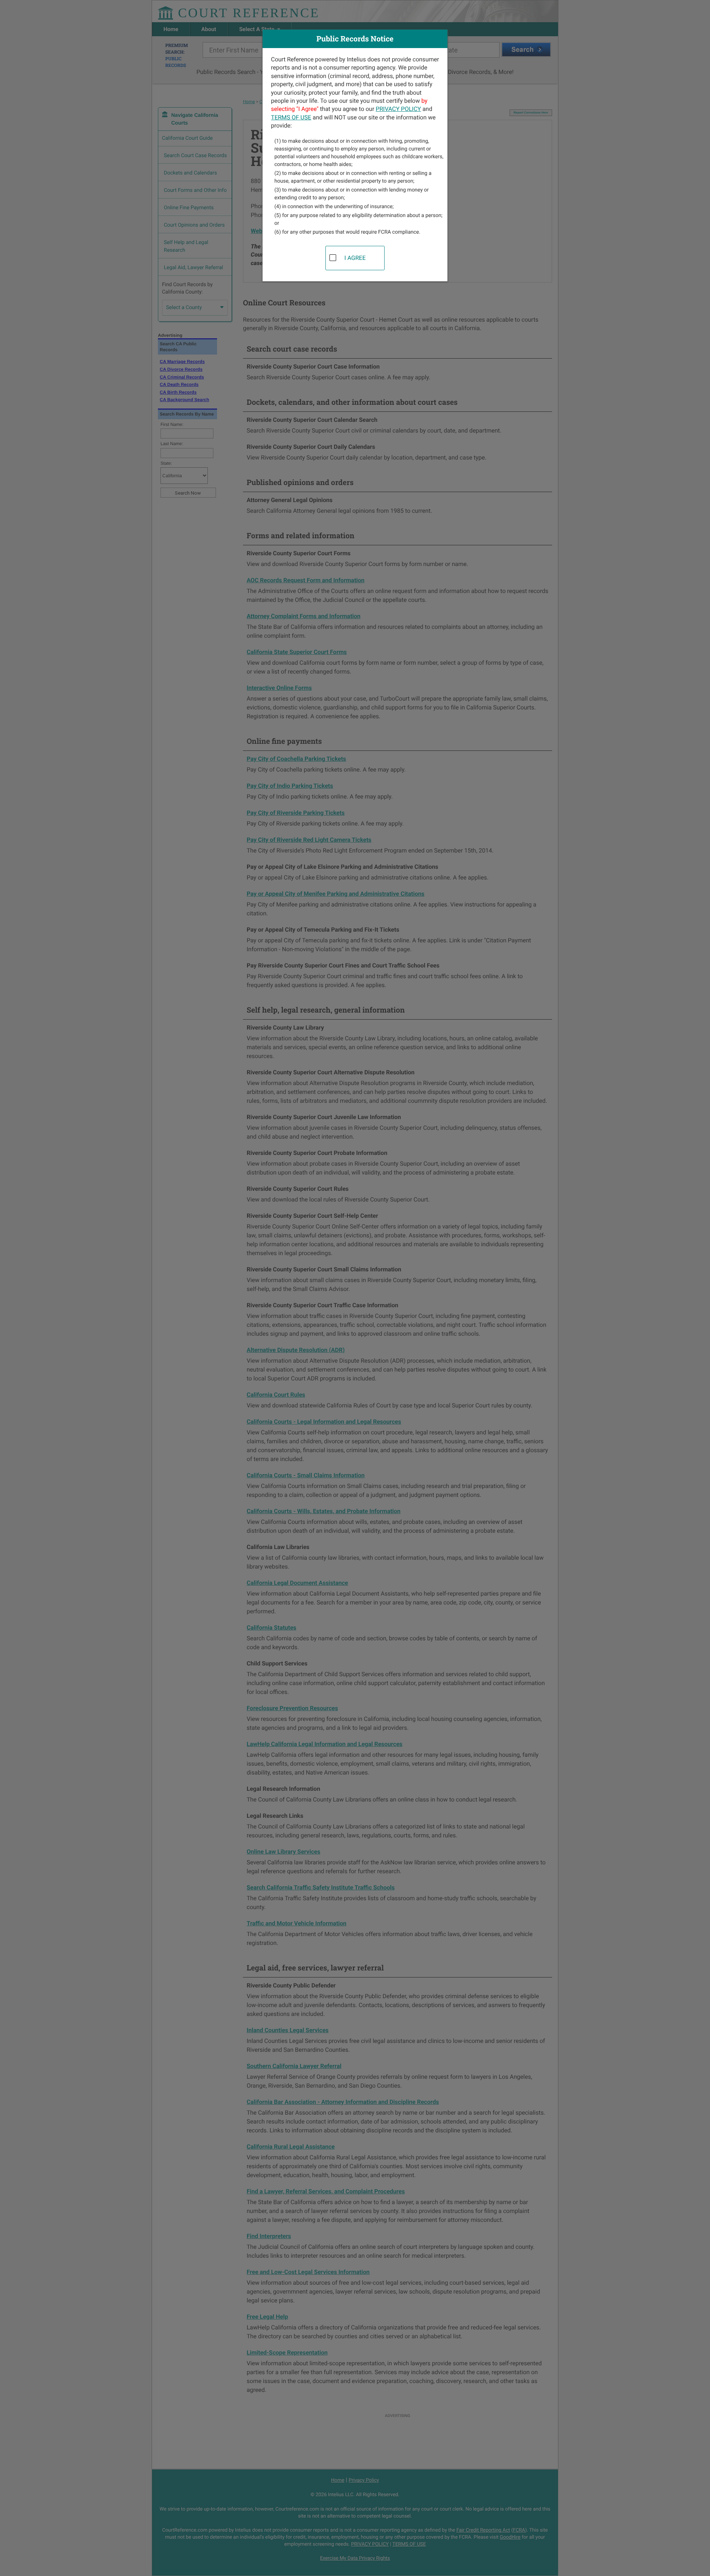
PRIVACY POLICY (398, 109)
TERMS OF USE (291, 117)
